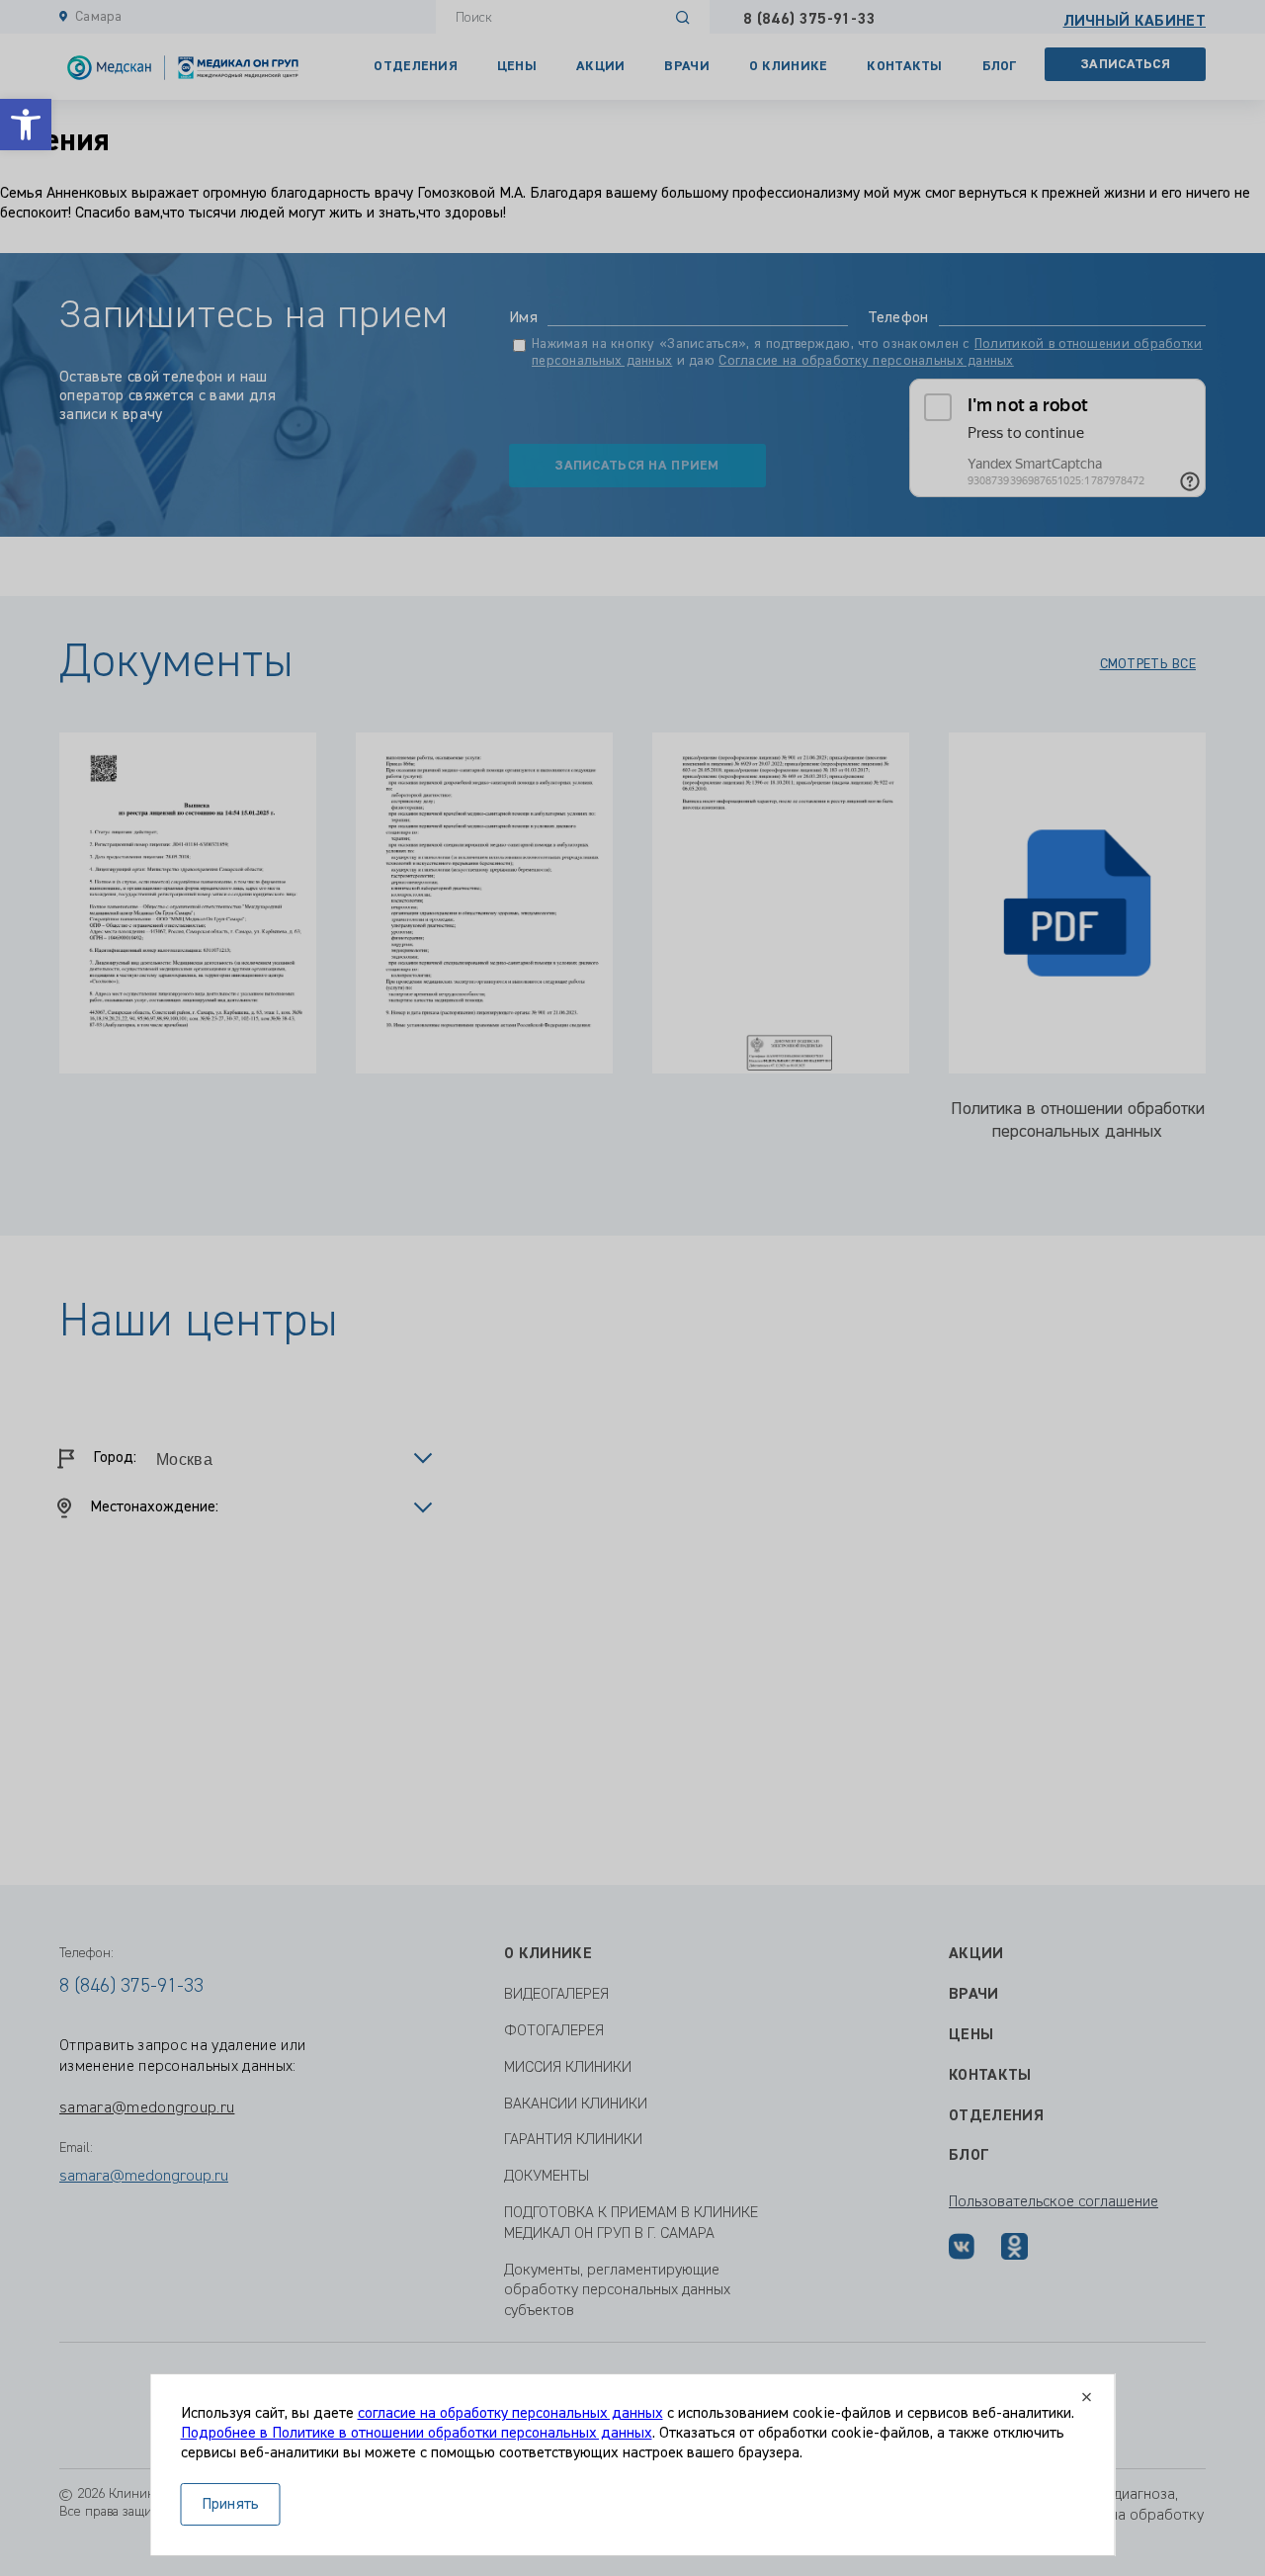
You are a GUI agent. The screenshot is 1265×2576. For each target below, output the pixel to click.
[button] (26, 125)
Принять (231, 2505)
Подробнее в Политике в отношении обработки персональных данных (417, 2434)
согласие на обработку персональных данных (510, 2414)
